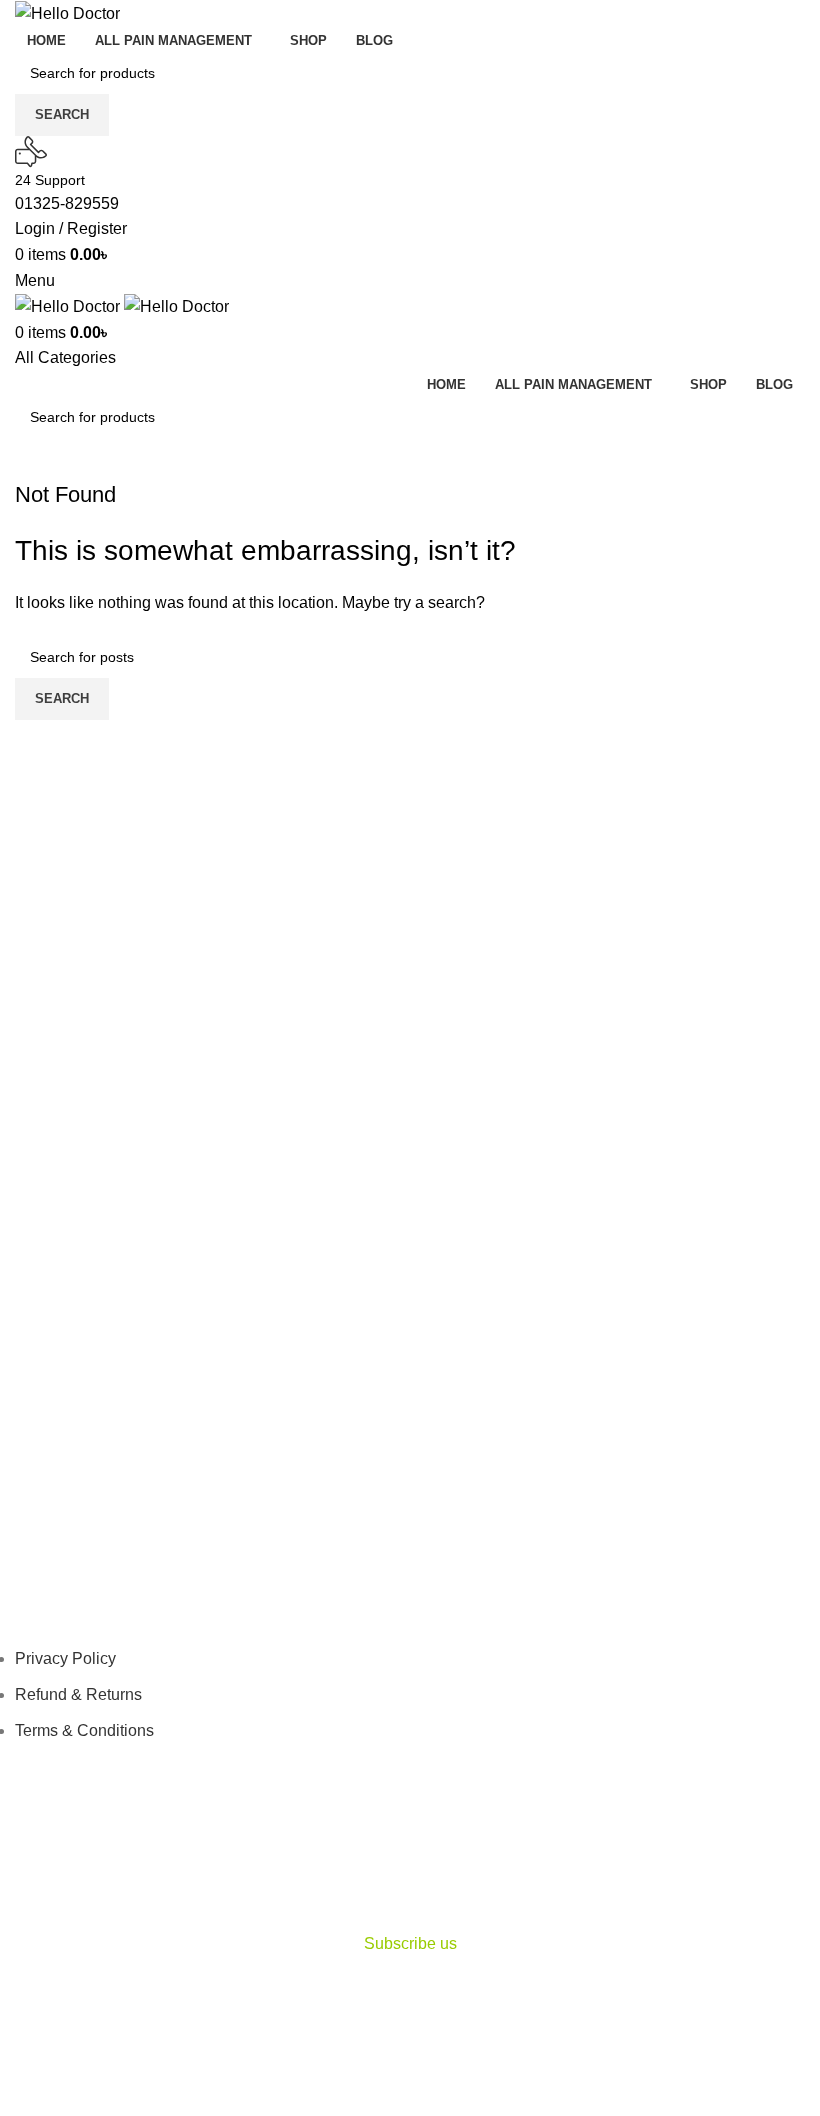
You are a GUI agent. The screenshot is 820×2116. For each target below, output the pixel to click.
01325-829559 (67, 203)
